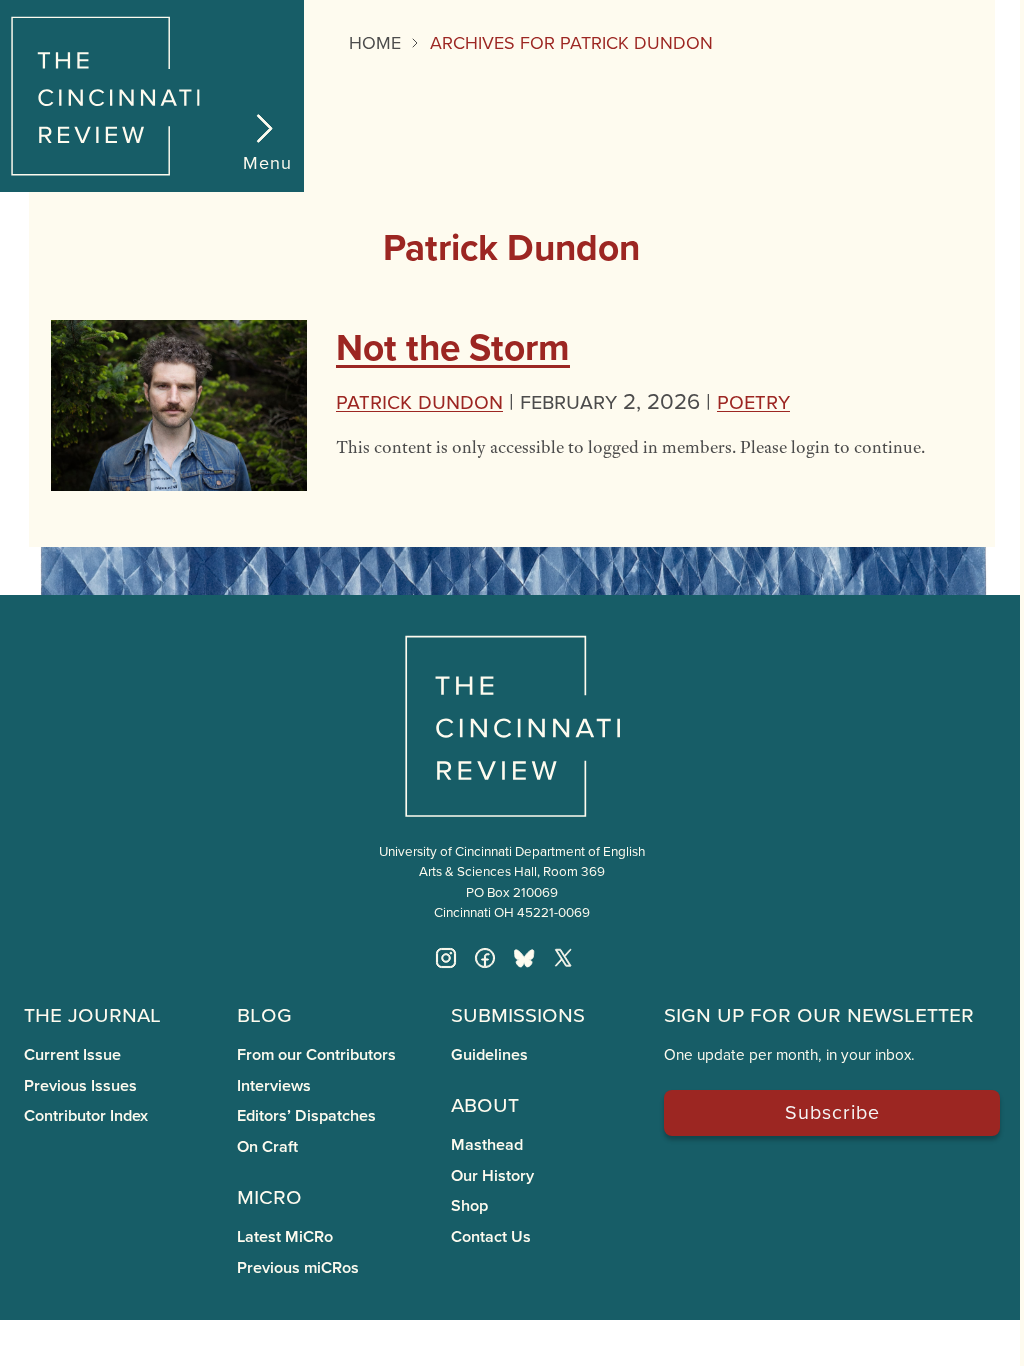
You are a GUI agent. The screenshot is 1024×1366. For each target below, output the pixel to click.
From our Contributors (316, 1054)
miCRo (269, 1195)
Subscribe (832, 1111)
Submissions (518, 1013)
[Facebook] (485, 958)
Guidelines (489, 1054)
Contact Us (491, 1236)
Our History (492, 1175)
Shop (469, 1205)
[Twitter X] (563, 958)
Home (375, 42)
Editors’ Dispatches (306, 1115)
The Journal (92, 1013)
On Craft (267, 1146)
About (485, 1103)
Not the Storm (453, 347)
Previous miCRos (298, 1267)
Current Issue (72, 1054)
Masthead (487, 1144)
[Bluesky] (524, 958)
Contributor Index (86, 1115)
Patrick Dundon (419, 400)
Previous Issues (80, 1085)
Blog (264, 1013)
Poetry (753, 400)
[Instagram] (446, 958)
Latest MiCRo (285, 1236)
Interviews (274, 1085)
